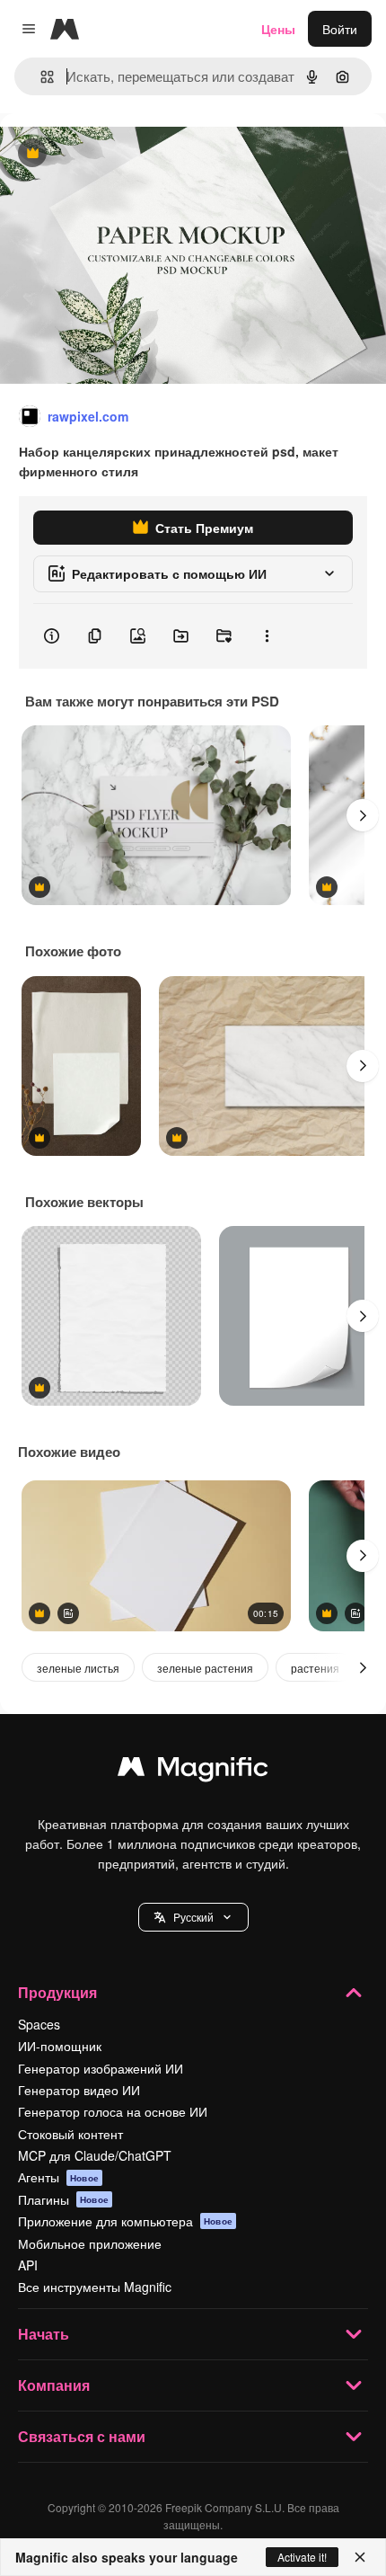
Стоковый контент (70, 2134)
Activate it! (302, 2557)
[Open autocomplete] (40, 77)
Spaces (39, 2024)
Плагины (63, 2199)
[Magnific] (193, 1771)
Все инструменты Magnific (95, 2287)
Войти (340, 29)
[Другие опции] (267, 636)
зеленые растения (205, 1668)
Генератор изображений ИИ (101, 2068)
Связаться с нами (82, 2436)
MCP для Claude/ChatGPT (95, 2155)
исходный (120, 154)
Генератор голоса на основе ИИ (113, 2111)
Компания (54, 2385)
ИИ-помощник (60, 2046)
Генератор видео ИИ (79, 2090)
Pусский (193, 1917)
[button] (193, 1917)
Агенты (58, 2177)
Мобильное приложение (90, 2243)
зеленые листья (78, 1668)
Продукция (57, 1992)
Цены (278, 29)
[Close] (360, 2557)
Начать (44, 2334)
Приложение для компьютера (125, 2221)
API (28, 2265)
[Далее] (363, 815)
